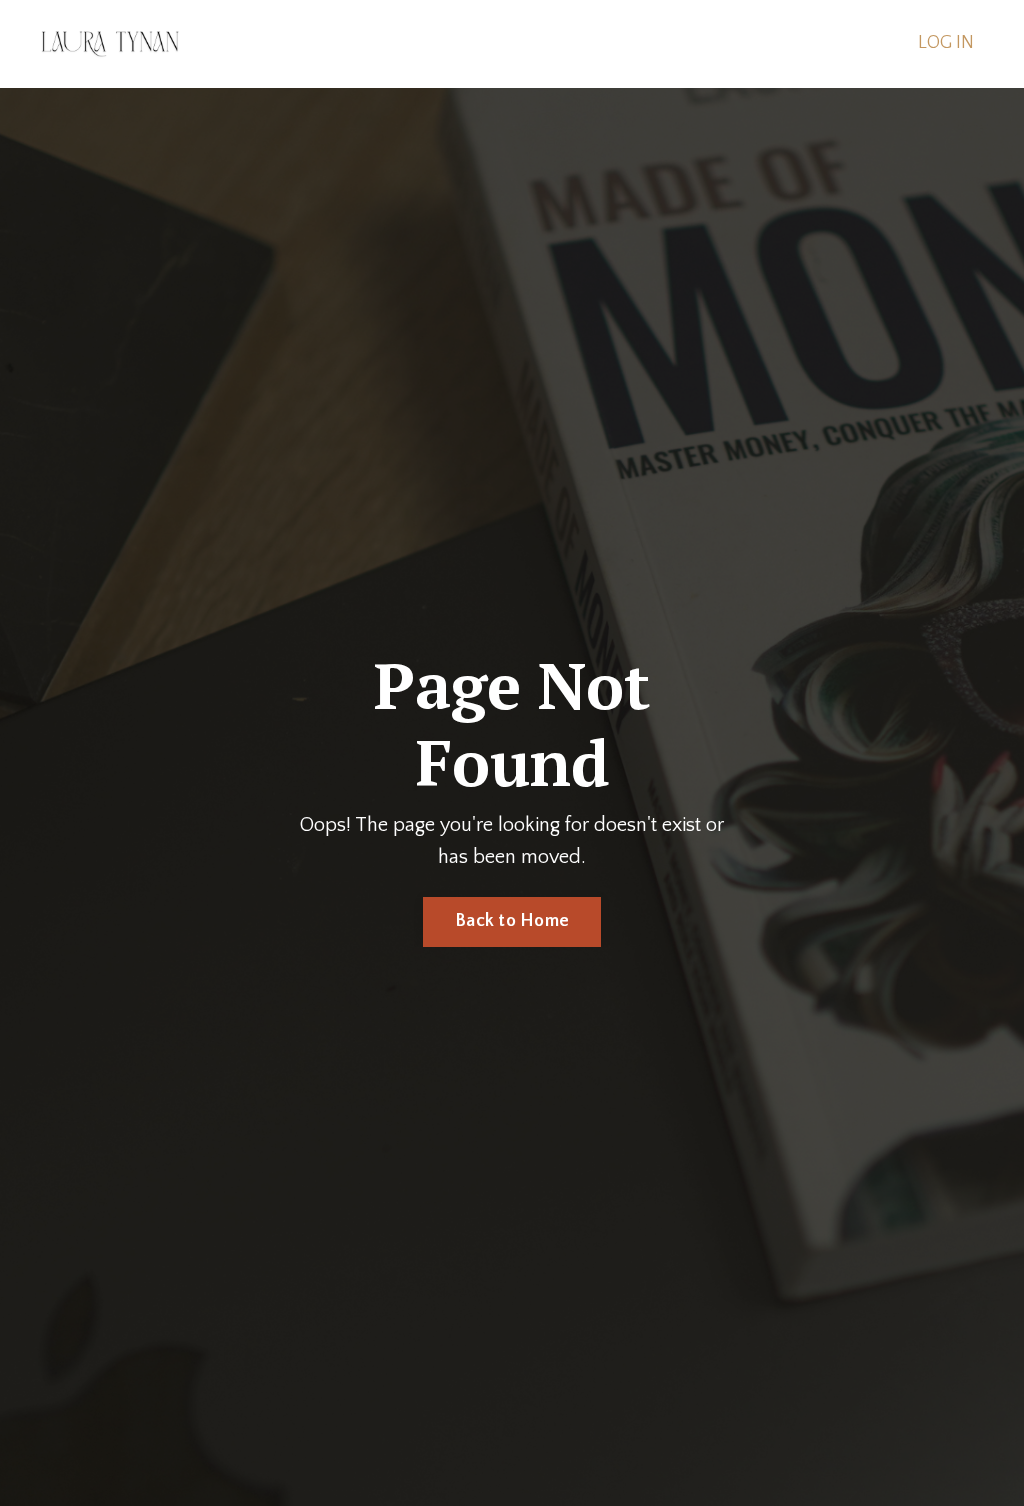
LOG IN (946, 43)
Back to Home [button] (512, 921)
